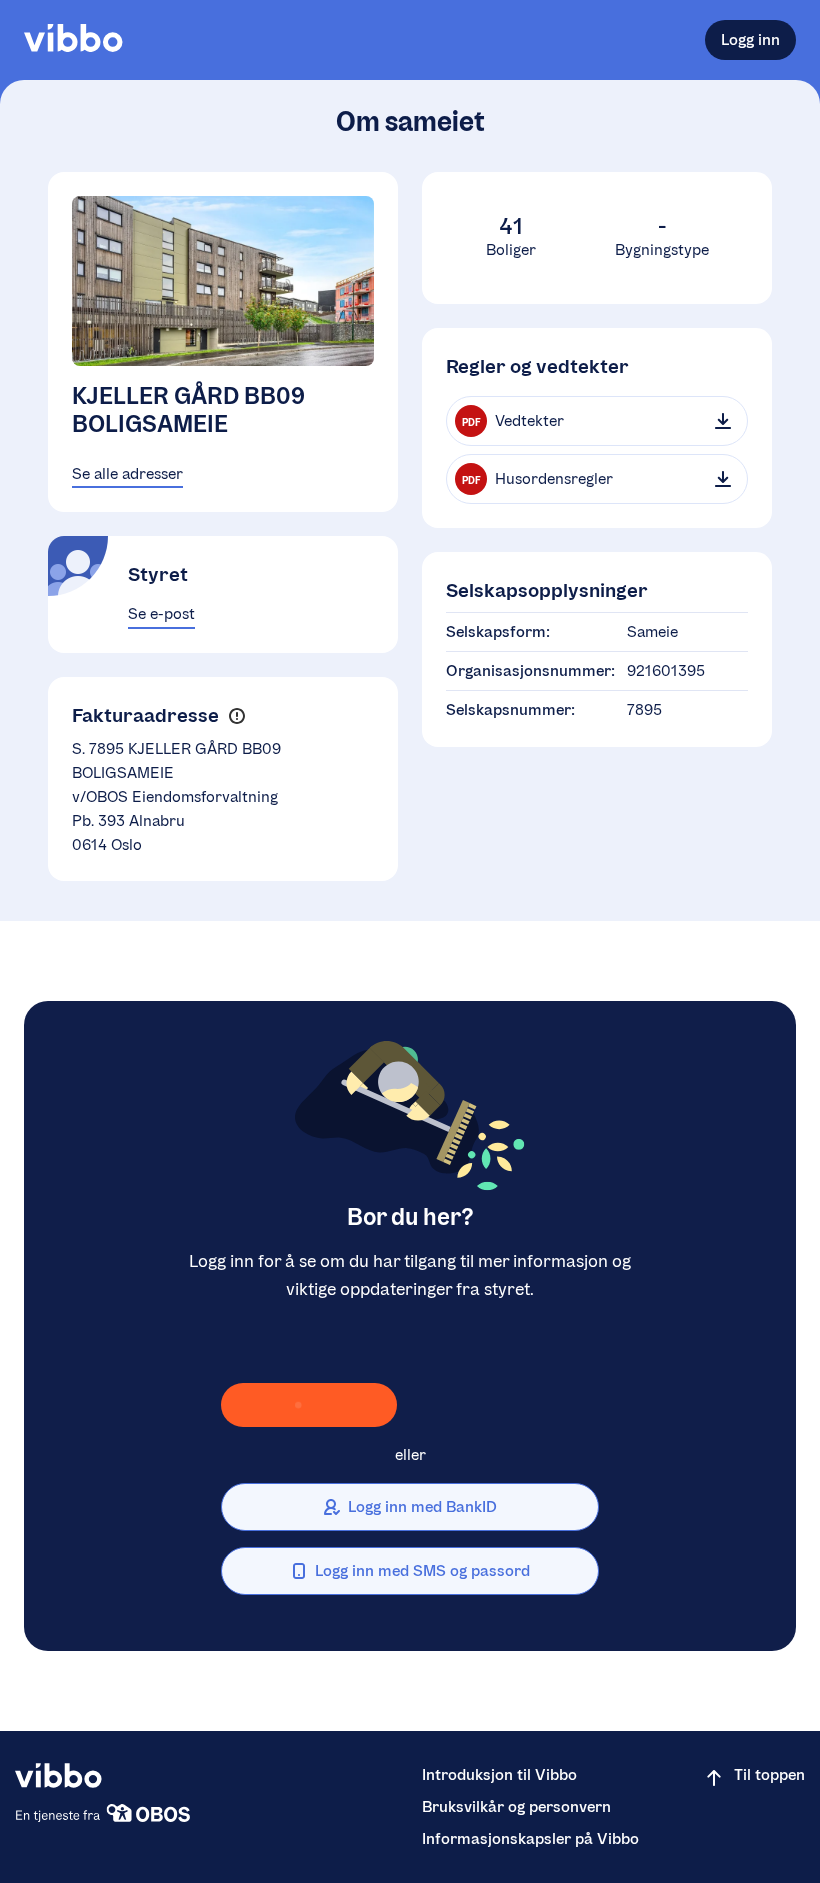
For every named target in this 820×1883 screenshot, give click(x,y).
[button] (236, 715)
